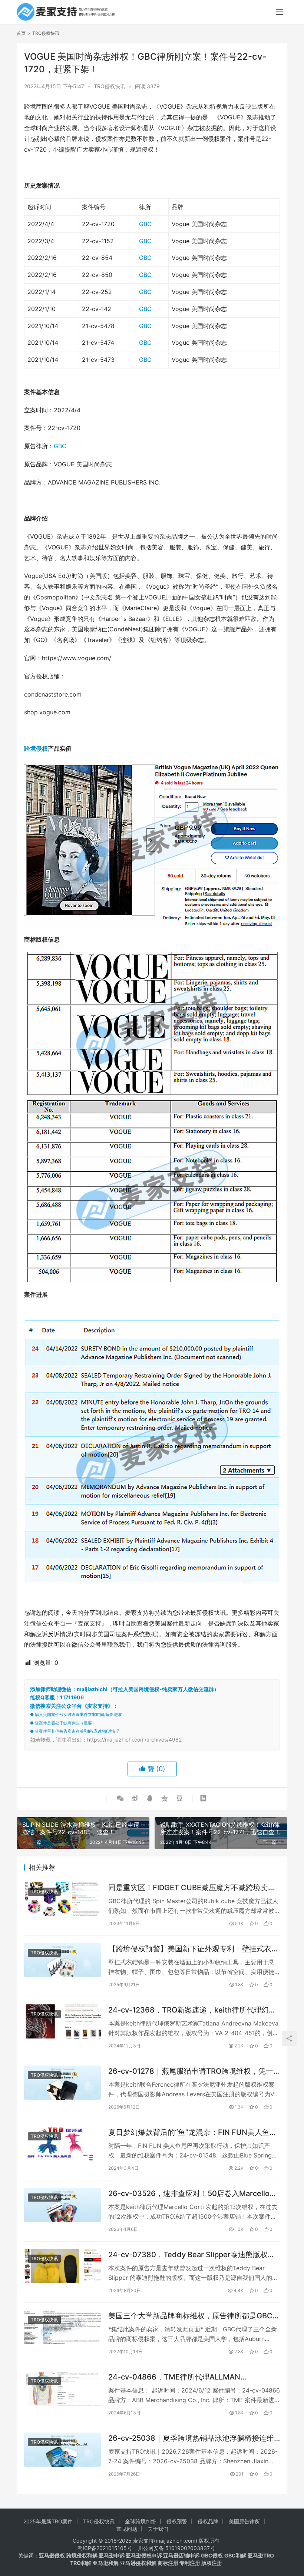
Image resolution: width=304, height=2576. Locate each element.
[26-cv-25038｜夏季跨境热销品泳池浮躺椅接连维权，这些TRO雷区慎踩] (62, 2450)
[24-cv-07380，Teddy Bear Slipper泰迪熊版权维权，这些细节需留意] (62, 2266)
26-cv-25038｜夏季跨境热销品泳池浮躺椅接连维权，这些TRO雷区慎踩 (191, 2438)
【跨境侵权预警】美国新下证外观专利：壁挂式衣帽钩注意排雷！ (194, 1949)
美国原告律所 (244, 2521)
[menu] (280, 12)
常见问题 (127, 2529)
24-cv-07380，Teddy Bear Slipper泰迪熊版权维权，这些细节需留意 (192, 2255)
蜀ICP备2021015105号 (105, 2548)
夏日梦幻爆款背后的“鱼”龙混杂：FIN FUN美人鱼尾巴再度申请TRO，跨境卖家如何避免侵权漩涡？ (193, 2132)
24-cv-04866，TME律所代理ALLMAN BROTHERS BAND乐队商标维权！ (174, 2377)
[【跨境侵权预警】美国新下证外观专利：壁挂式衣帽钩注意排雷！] (62, 1960)
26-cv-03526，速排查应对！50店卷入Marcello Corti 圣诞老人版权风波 (189, 2194)
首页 (21, 33)
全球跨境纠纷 (141, 2521)
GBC (145, 224)
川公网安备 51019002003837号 (176, 2548)
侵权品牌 (208, 2521)
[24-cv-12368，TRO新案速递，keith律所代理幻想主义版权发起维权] (62, 2021)
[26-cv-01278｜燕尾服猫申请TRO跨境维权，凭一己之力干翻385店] (62, 2083)
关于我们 (158, 2529)
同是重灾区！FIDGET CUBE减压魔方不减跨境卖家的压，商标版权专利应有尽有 (192, 1888)
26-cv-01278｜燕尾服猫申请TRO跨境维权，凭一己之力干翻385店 (191, 2071)
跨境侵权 (36, 748)
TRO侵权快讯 (110, 86)
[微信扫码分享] (120, 1798)
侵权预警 (177, 2521)
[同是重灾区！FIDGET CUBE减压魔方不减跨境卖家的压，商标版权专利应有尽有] (62, 1899)
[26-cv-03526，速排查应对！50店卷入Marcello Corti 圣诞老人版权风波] (62, 2205)
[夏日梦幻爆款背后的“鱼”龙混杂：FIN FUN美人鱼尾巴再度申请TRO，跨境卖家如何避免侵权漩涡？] (62, 2144)
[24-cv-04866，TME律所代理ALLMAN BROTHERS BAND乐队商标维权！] (62, 2388)
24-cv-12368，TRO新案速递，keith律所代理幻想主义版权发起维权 (192, 2010)
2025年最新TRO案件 (48, 2521)
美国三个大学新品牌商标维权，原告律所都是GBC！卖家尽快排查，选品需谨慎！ (194, 2316)
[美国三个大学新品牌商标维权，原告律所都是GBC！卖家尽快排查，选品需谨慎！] (62, 2327)
